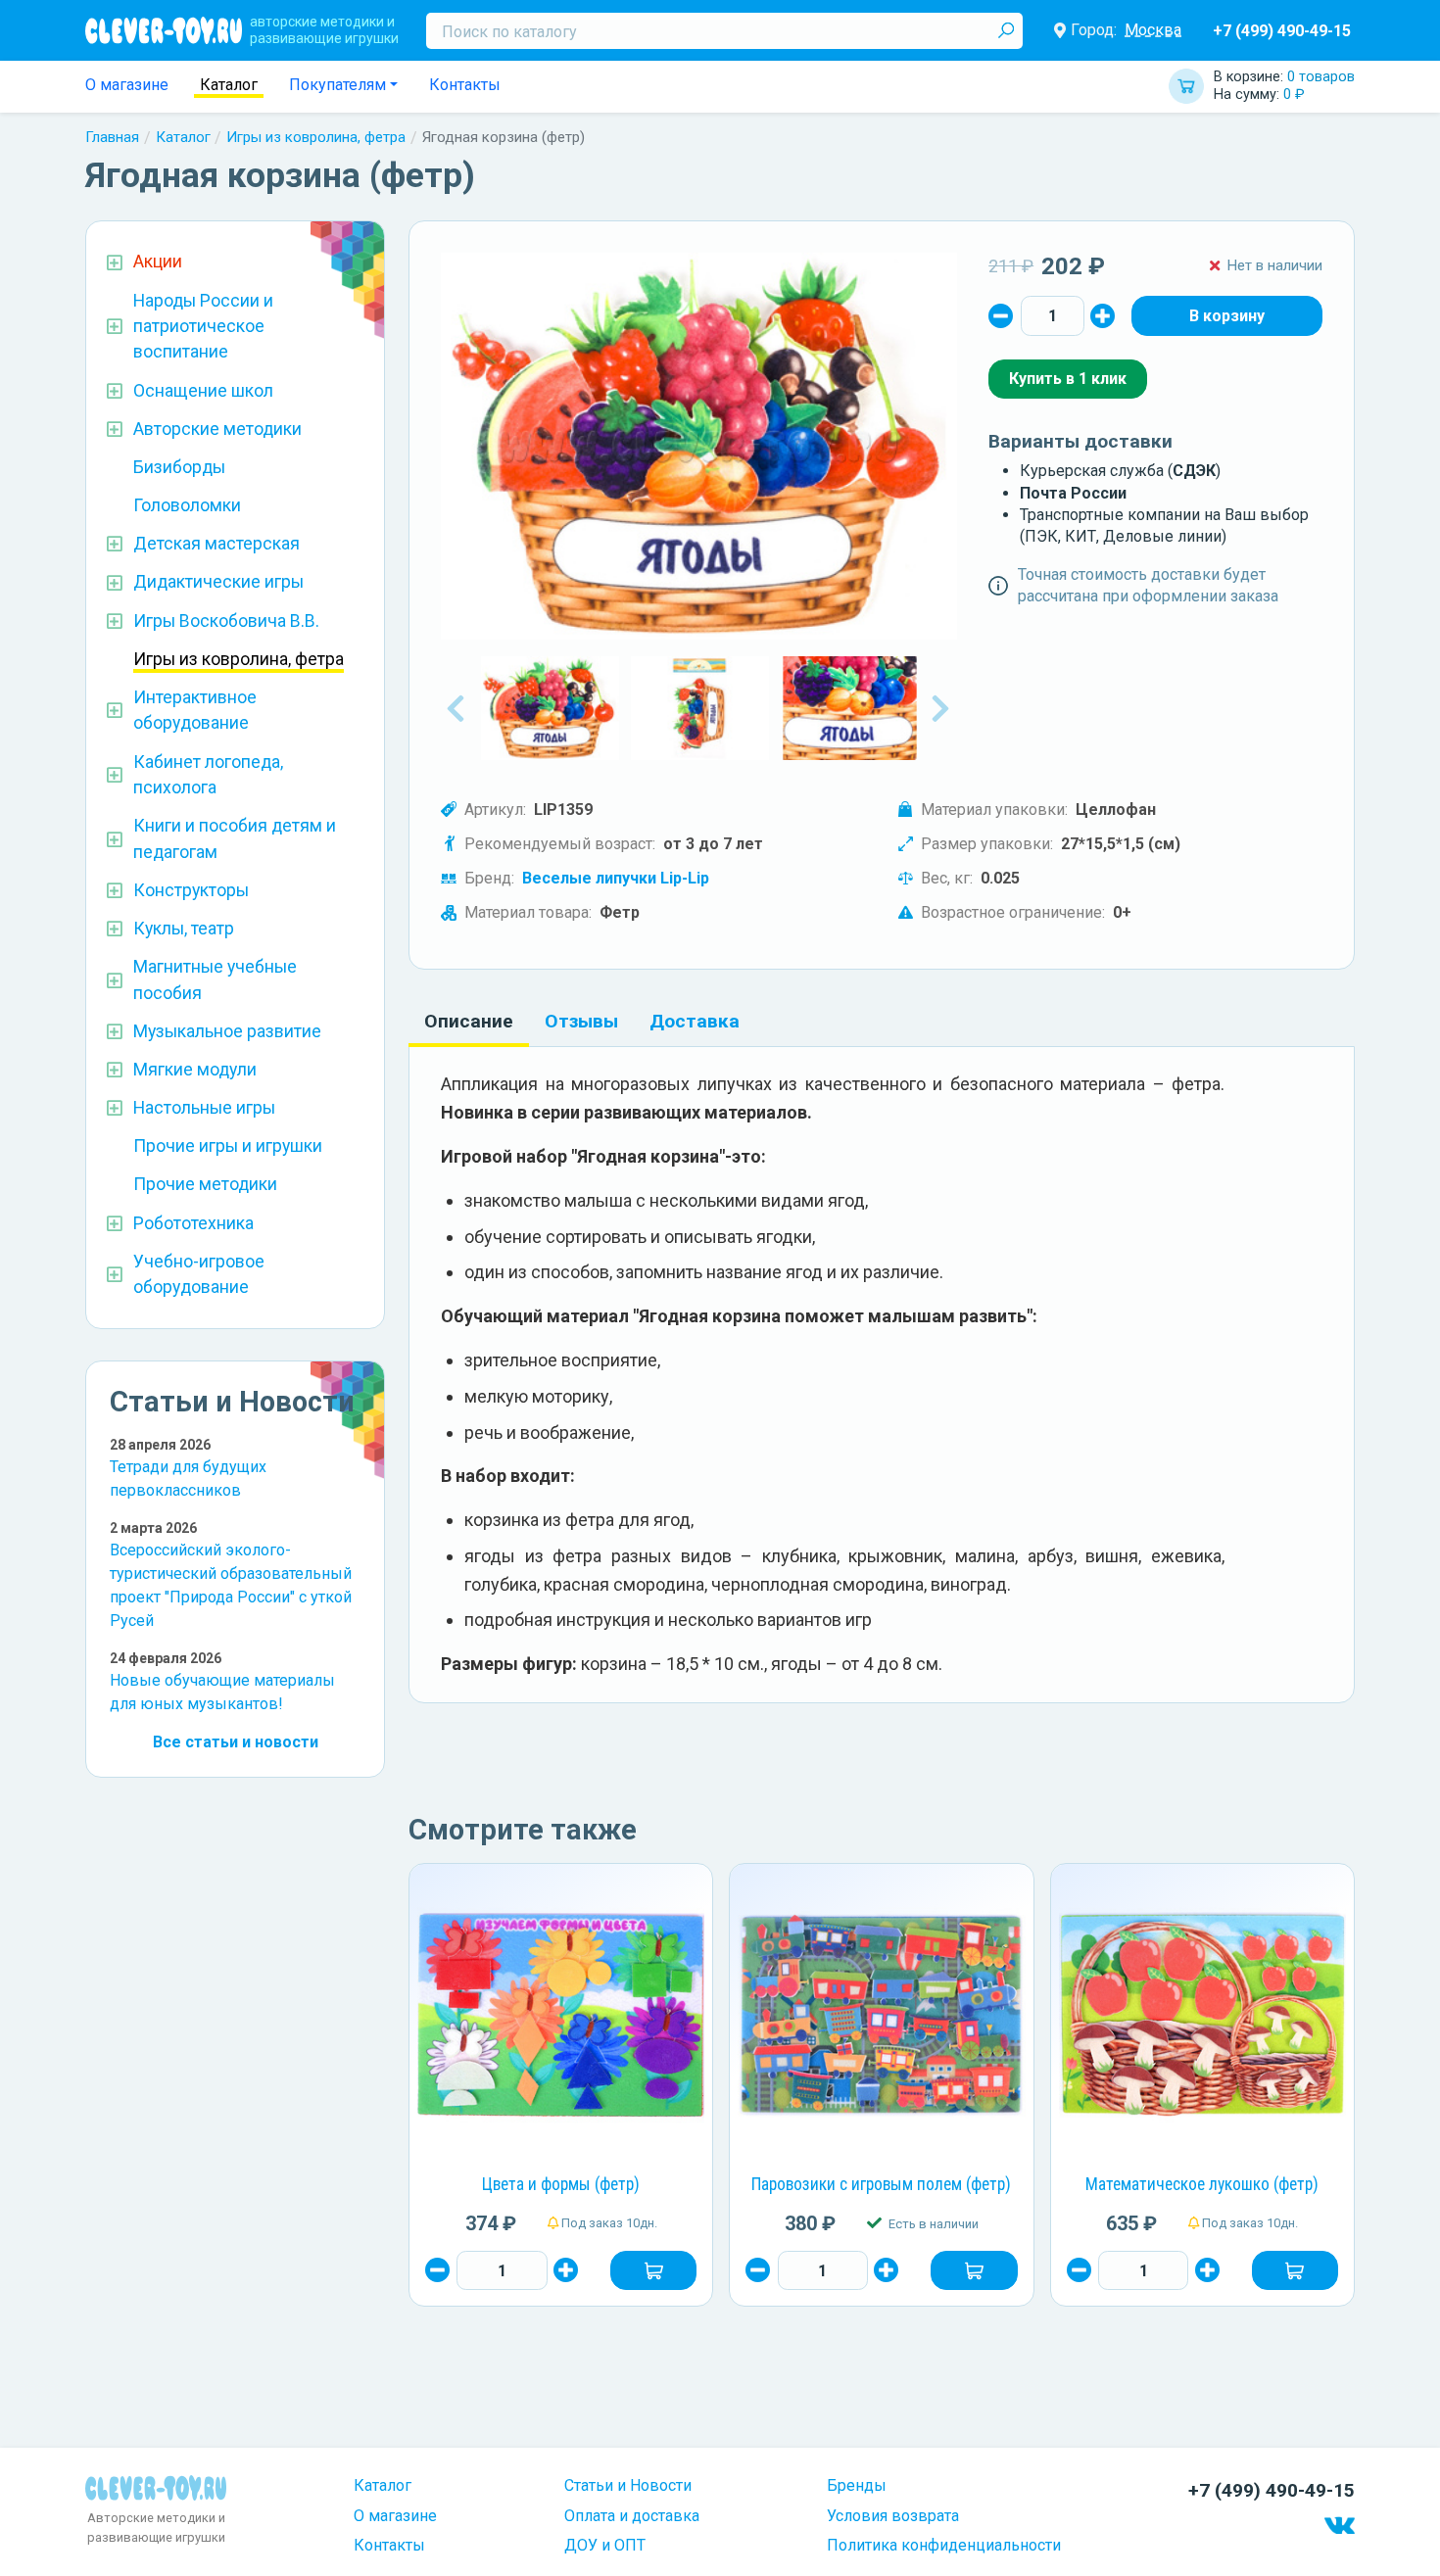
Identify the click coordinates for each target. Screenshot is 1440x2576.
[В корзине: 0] (1227, 315)
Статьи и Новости (628, 2485)
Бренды (857, 2485)
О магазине (127, 85)
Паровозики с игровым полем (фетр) (881, 2184)
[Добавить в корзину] (653, 2270)
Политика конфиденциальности (944, 2545)
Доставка (695, 1021)
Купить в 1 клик (1068, 379)
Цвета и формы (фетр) (561, 2184)
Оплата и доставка (632, 2516)
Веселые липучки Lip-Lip (616, 878)
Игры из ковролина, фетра (316, 137)
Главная (112, 137)
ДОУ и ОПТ (605, 2545)
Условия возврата (893, 2516)
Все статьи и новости (236, 1742)
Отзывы (581, 1021)
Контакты (465, 85)
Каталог (229, 85)
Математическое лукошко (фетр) (1202, 2184)
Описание (469, 1021)
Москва (1153, 30)
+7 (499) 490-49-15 (1282, 31)
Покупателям (337, 85)
